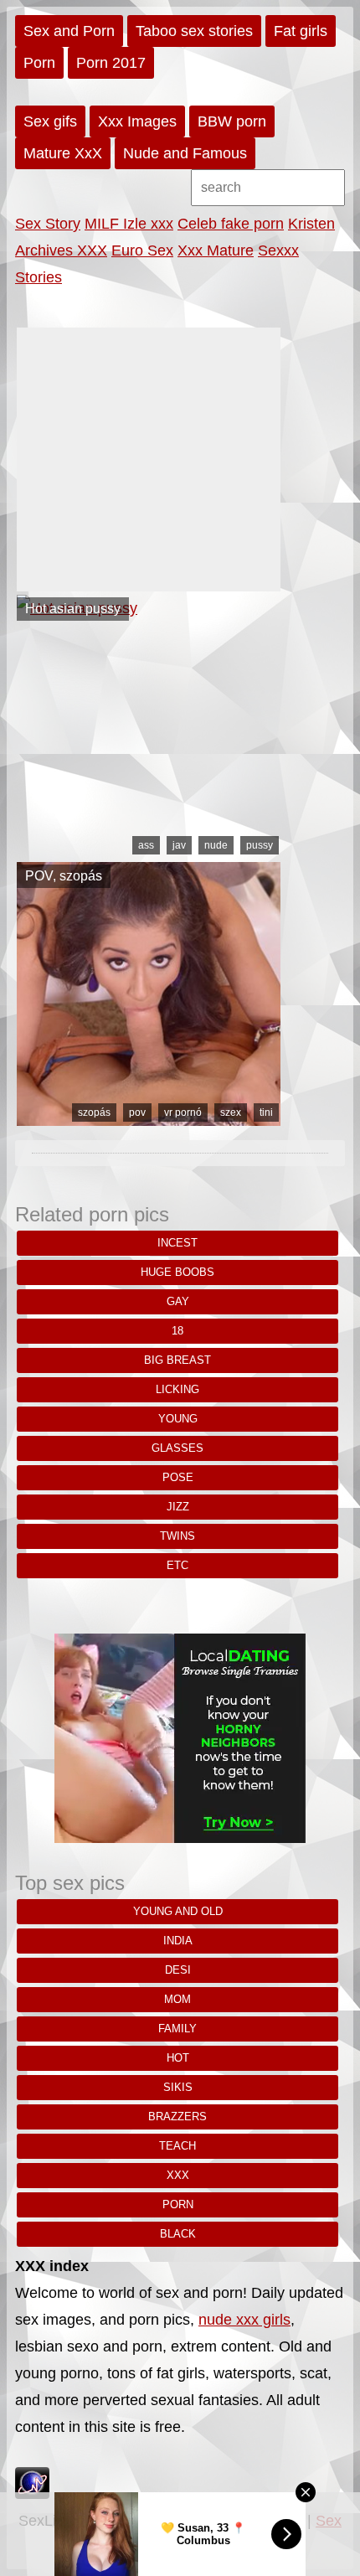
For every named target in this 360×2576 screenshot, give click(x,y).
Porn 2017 (111, 63)
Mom (177, 1999)
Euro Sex (142, 250)
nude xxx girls (244, 2320)
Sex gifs (50, 121)
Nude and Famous (185, 153)
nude (216, 845)
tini (266, 1112)
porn (178, 2204)
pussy (260, 845)
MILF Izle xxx (129, 224)
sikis (178, 2087)
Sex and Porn (69, 31)
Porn (39, 63)
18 (177, 1331)
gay (178, 1301)
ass (146, 845)
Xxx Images (137, 121)
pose (178, 1477)
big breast (177, 1360)
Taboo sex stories (194, 31)
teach (177, 2146)
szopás (94, 1112)
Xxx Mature (216, 250)
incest (177, 1243)
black (178, 2234)
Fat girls (301, 31)
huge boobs (177, 1272)
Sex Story (48, 224)
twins (177, 1536)
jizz (178, 1507)
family (177, 2029)
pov (137, 1112)
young (178, 1419)
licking (177, 1389)
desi (178, 1970)
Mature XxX (63, 153)
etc (177, 1565)
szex (231, 1112)
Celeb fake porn (231, 224)
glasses (177, 1448)
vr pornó (183, 1112)
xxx (178, 2175)
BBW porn (232, 121)
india (178, 1941)
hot (178, 2058)
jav (179, 845)
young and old (178, 1911)
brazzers (177, 2117)
